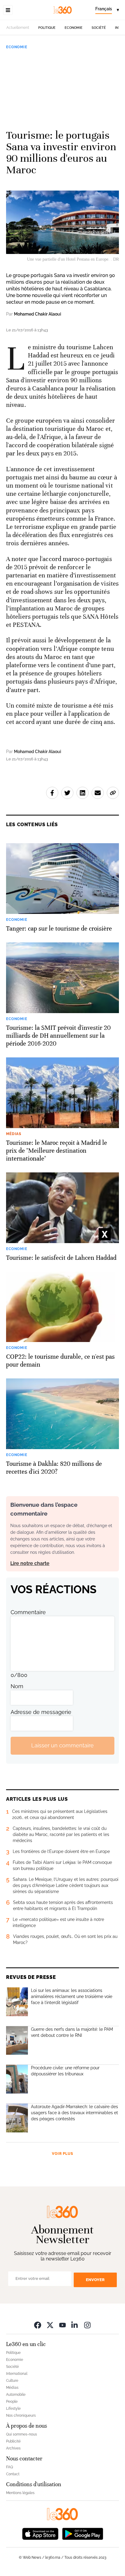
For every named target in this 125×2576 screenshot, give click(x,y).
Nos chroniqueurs (21, 2415)
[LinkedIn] (75, 2325)
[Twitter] (50, 2325)
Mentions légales (20, 2493)
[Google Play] (83, 2533)
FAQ (10, 2467)
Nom (17, 1686)
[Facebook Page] (38, 2325)
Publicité (13, 2441)
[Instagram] (87, 2325)
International (17, 2374)
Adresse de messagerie (41, 1712)
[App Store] (40, 2533)
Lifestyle (13, 2409)
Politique (47, 28)
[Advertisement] (62, 87)
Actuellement (18, 28)
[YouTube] (62, 2325)
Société (99, 28)
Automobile (16, 2395)
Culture (12, 2381)
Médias (12, 2388)
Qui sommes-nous (22, 2434)
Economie (74, 28)
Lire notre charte (30, 1563)
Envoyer (95, 2280)
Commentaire (28, 1612)
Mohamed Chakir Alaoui (37, 314)
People (12, 2402)
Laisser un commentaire (62, 1745)
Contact (13, 2474)
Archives (13, 2448)
